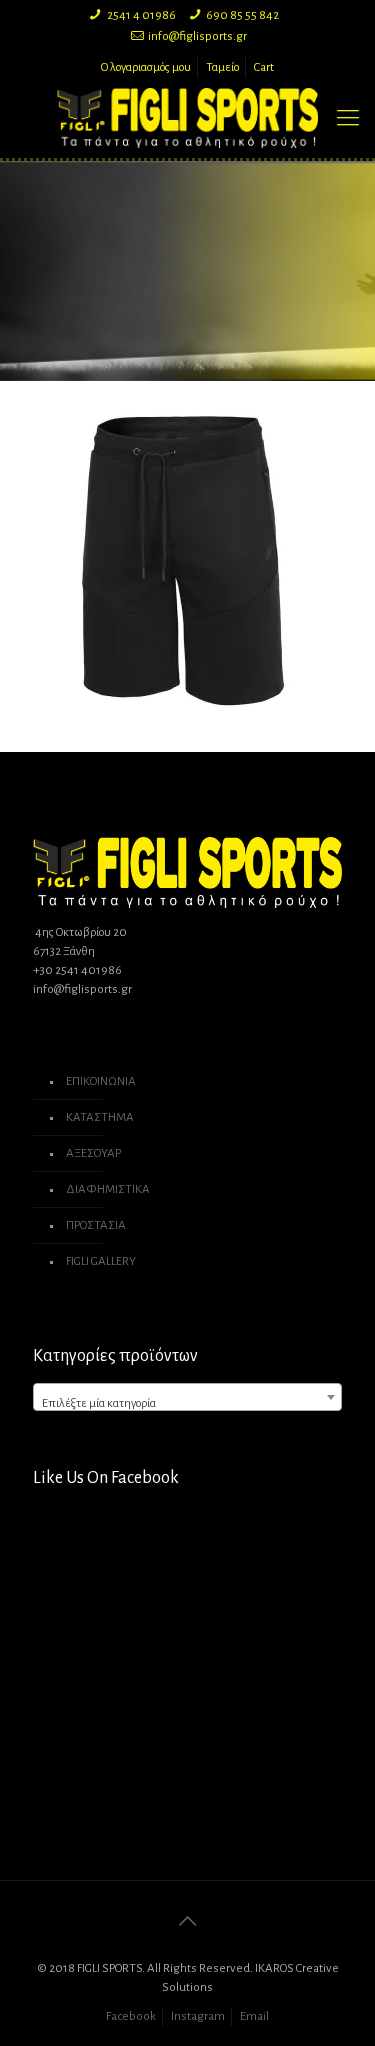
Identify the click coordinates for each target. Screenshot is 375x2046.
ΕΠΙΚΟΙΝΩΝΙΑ (101, 1081)
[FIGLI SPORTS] (187, 118)
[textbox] (187, 1404)
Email (254, 2016)
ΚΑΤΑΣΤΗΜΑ (100, 1117)
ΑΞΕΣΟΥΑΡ (93, 1153)
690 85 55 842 (242, 15)
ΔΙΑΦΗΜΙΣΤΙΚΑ (108, 1189)
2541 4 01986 (141, 15)
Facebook (131, 2016)
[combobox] (187, 1397)
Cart (264, 67)
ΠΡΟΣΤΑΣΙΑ (96, 1225)
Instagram (198, 2016)
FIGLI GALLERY (101, 1261)
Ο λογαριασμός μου (146, 67)
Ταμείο (222, 67)
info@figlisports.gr (197, 36)
